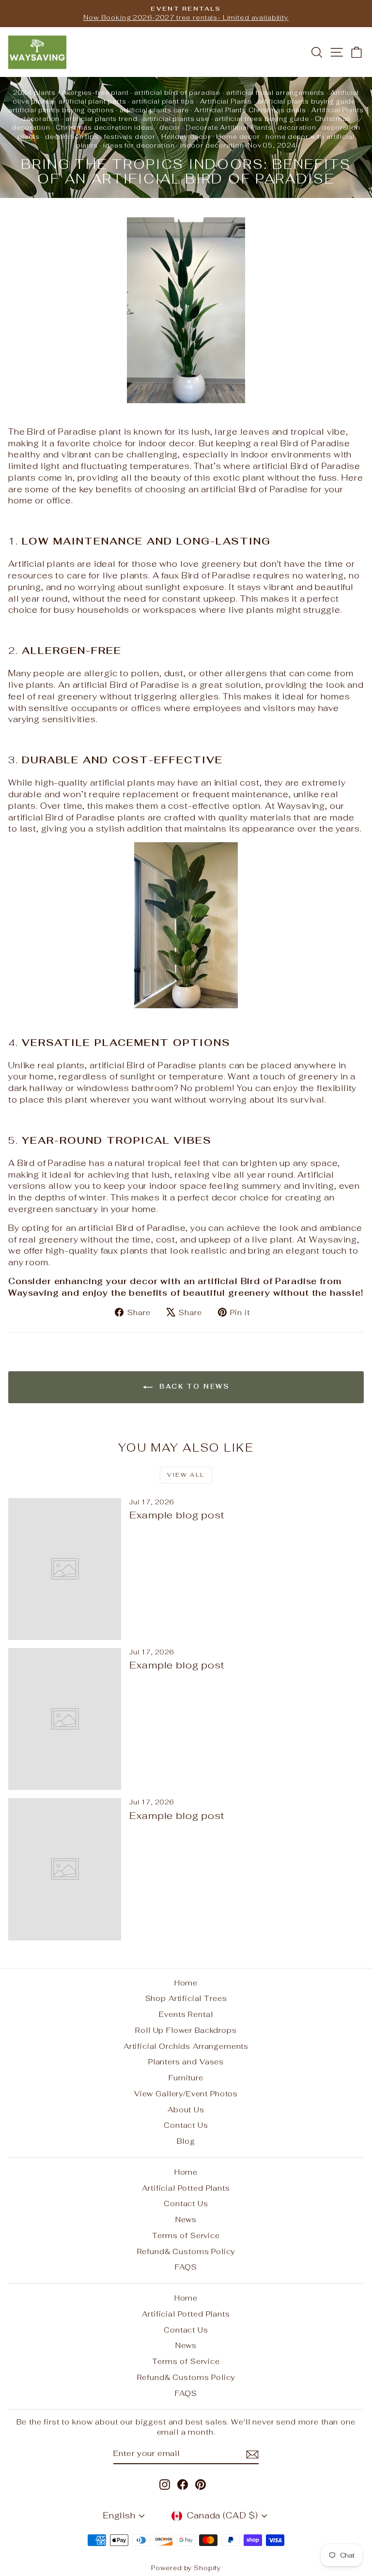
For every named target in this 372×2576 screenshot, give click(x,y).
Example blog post (177, 1515)
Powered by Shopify (186, 2568)
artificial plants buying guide (307, 101)
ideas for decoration (139, 145)
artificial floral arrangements (276, 93)
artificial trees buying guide (262, 119)
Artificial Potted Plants (186, 2188)
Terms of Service (186, 2235)
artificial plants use (176, 119)
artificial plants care (154, 110)
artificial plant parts (93, 101)
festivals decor (130, 137)
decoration (297, 128)
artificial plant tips (163, 101)
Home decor (238, 137)
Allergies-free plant (95, 93)
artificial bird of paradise (177, 93)
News (186, 2220)
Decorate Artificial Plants (229, 128)
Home (186, 1983)
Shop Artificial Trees (186, 1998)
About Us (186, 2110)
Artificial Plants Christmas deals (250, 110)
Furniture (186, 2078)
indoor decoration (212, 145)
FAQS (186, 2267)
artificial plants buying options (61, 110)
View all (186, 1475)
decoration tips (72, 137)
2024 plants (34, 93)
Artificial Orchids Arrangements (186, 2046)
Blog (186, 2141)
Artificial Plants (226, 101)
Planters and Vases (186, 2062)
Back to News (193, 1387)
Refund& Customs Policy (186, 2251)
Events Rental (186, 2014)
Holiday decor (186, 137)
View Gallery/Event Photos (186, 2094)
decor (170, 128)
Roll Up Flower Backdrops (186, 2030)
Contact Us (186, 2125)
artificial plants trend (101, 119)
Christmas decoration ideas (105, 128)
